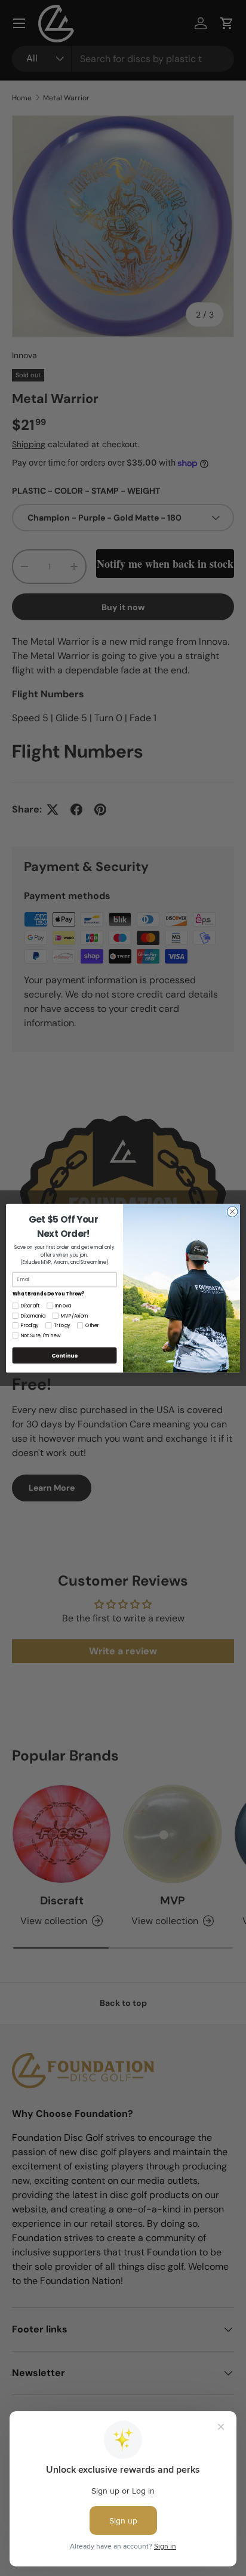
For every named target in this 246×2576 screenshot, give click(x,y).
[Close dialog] (232, 1211)
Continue (64, 1355)
